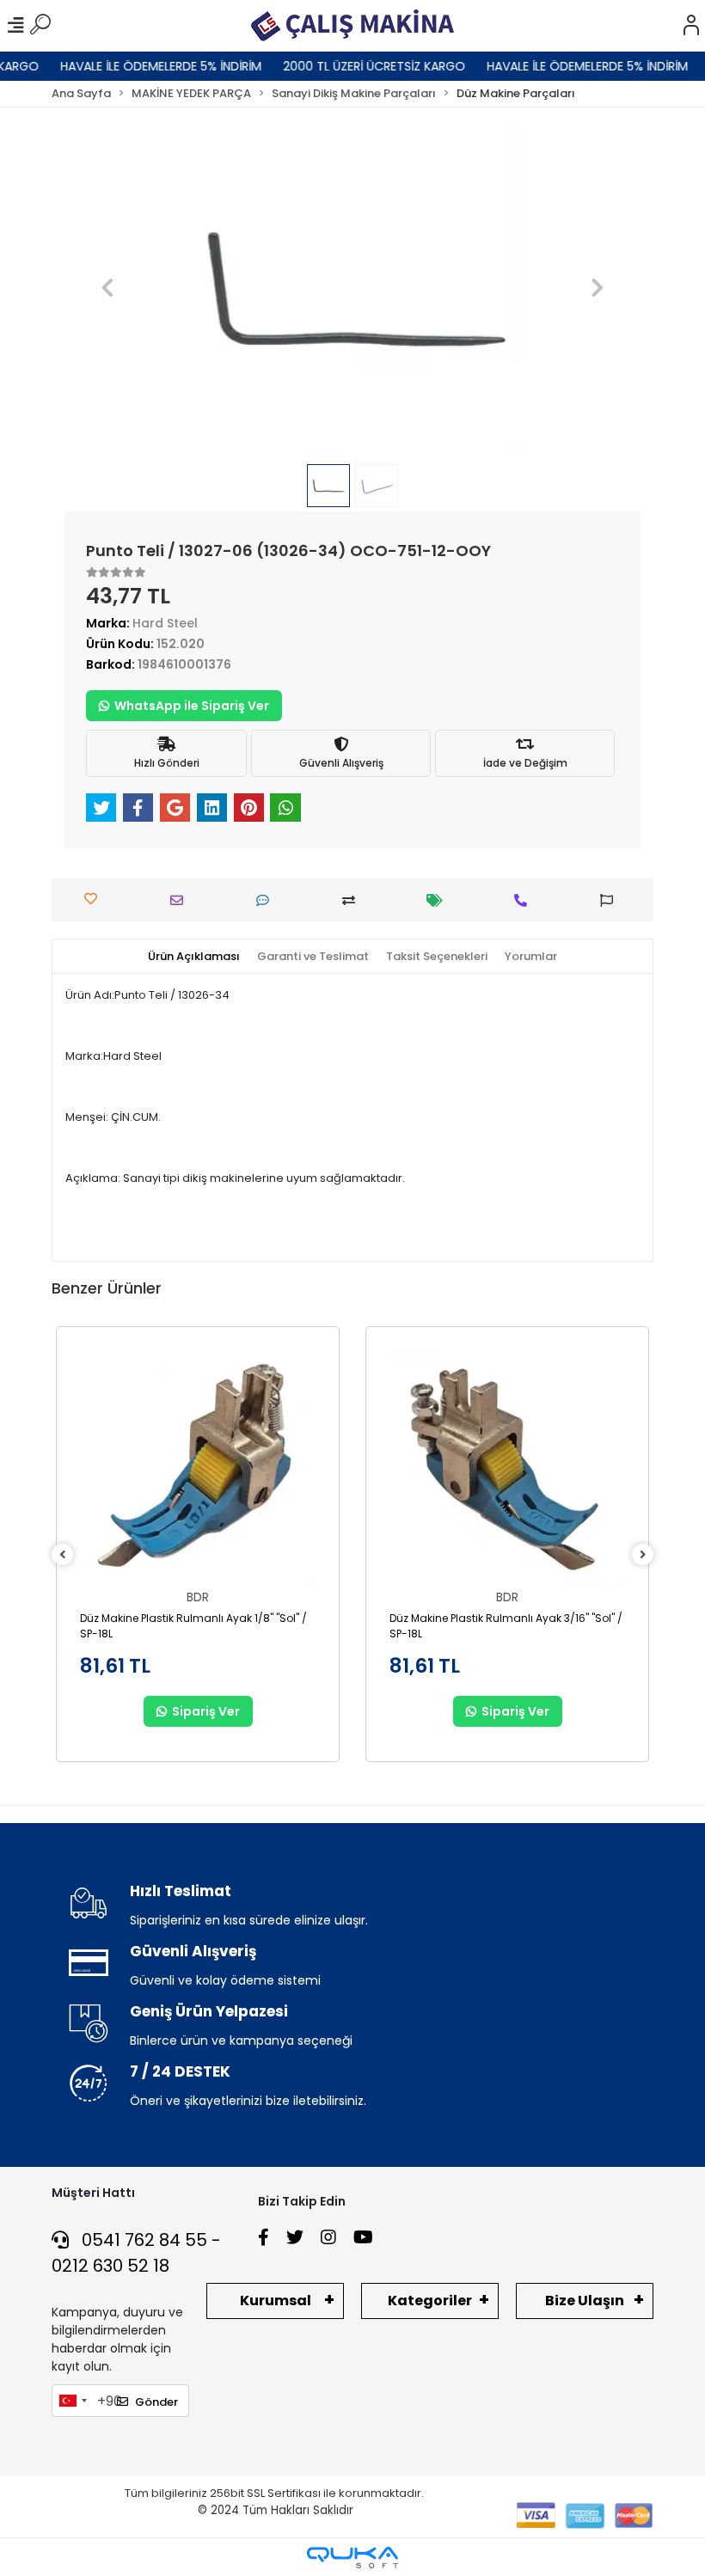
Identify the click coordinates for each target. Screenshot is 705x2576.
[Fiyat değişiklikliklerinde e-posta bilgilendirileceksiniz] (439, 900)
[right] (643, 1555)
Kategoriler (430, 2301)
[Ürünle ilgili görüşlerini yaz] (267, 900)
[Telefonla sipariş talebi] (525, 900)
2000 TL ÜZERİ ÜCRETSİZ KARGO (357, 66)
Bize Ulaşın (585, 2301)
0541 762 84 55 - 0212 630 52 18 (136, 2253)
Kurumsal (276, 2301)
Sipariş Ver (206, 1711)
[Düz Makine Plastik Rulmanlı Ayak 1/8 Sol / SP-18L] (198, 1471)
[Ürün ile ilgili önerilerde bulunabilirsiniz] (611, 900)
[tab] (194, 957)
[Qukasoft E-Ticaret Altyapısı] (352, 2558)
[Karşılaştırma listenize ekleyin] (353, 900)
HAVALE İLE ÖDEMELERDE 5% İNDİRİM (144, 66)
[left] (63, 1555)
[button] (108, 288)
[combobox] (72, 2401)
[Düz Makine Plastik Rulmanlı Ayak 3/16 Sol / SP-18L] (507, 1471)
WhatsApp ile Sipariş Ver (192, 706)
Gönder (156, 2402)
